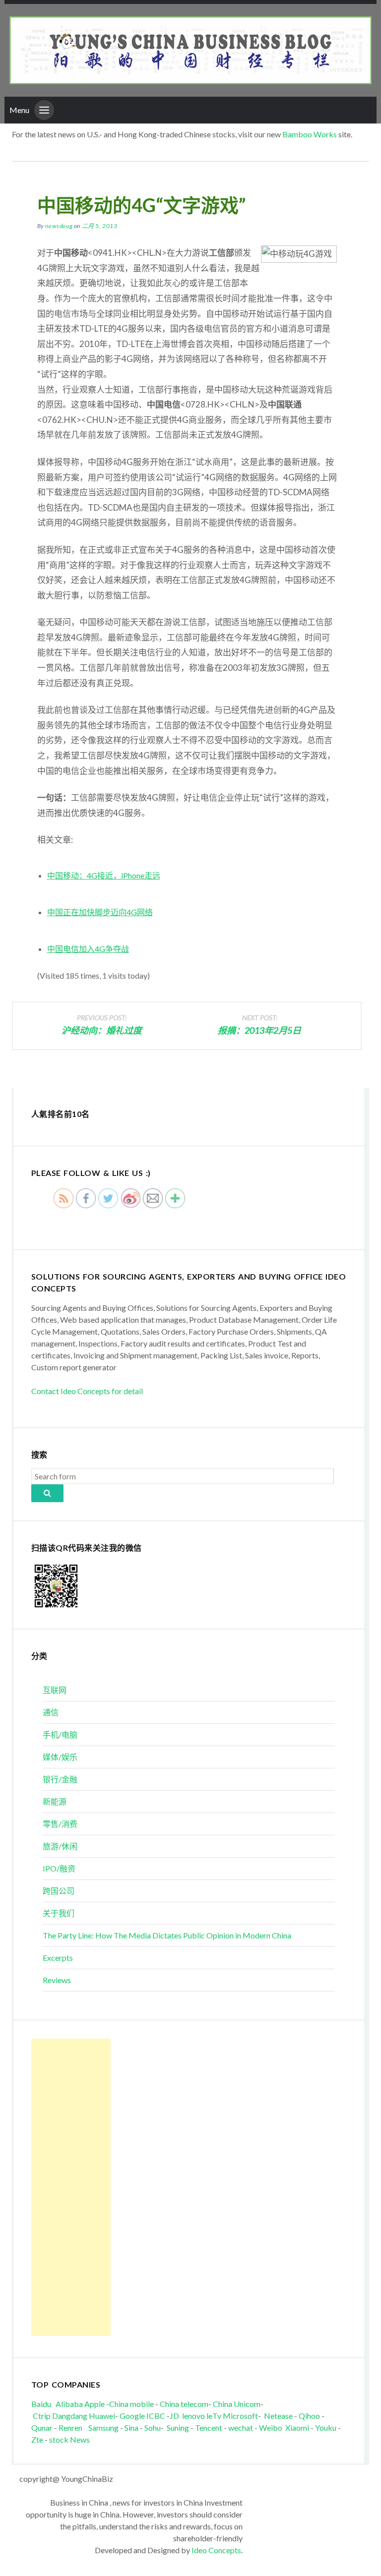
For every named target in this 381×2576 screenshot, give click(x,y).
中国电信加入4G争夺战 (88, 949)
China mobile (131, 2404)
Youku (326, 2428)
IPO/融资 (59, 1868)
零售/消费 (60, 1824)
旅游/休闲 (60, 1846)
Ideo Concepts (216, 2550)
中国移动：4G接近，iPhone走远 (104, 875)
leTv (214, 2416)
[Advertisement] (71, 2187)
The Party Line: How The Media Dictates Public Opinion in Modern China (167, 1935)
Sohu (153, 2428)
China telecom (184, 2404)
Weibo (271, 2428)
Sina (131, 2428)
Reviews (57, 1980)
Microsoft (240, 2416)
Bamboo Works (310, 134)
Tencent (209, 2428)
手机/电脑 (60, 1734)
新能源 (55, 1801)
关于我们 (59, 1913)
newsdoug (59, 226)
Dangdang (70, 2416)
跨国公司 (59, 1891)
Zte (37, 2439)
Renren (73, 2428)
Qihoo (309, 2416)
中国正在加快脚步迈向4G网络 (100, 912)
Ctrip (42, 2416)
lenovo (193, 2416)
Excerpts (58, 1958)
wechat (241, 2428)
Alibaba (69, 2404)
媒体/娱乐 (60, 1757)
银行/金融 (60, 1779)
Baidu (41, 2404)
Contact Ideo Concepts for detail (87, 1391)
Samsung (103, 2428)
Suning (178, 2428)
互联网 (55, 1690)
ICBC (157, 2416)
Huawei (102, 2416)
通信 (51, 1712)
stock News (69, 2439)
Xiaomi (297, 2428)
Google (132, 2416)
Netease (278, 2416)
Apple (95, 2404)
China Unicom (237, 2404)
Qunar (42, 2428)
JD (174, 2416)
